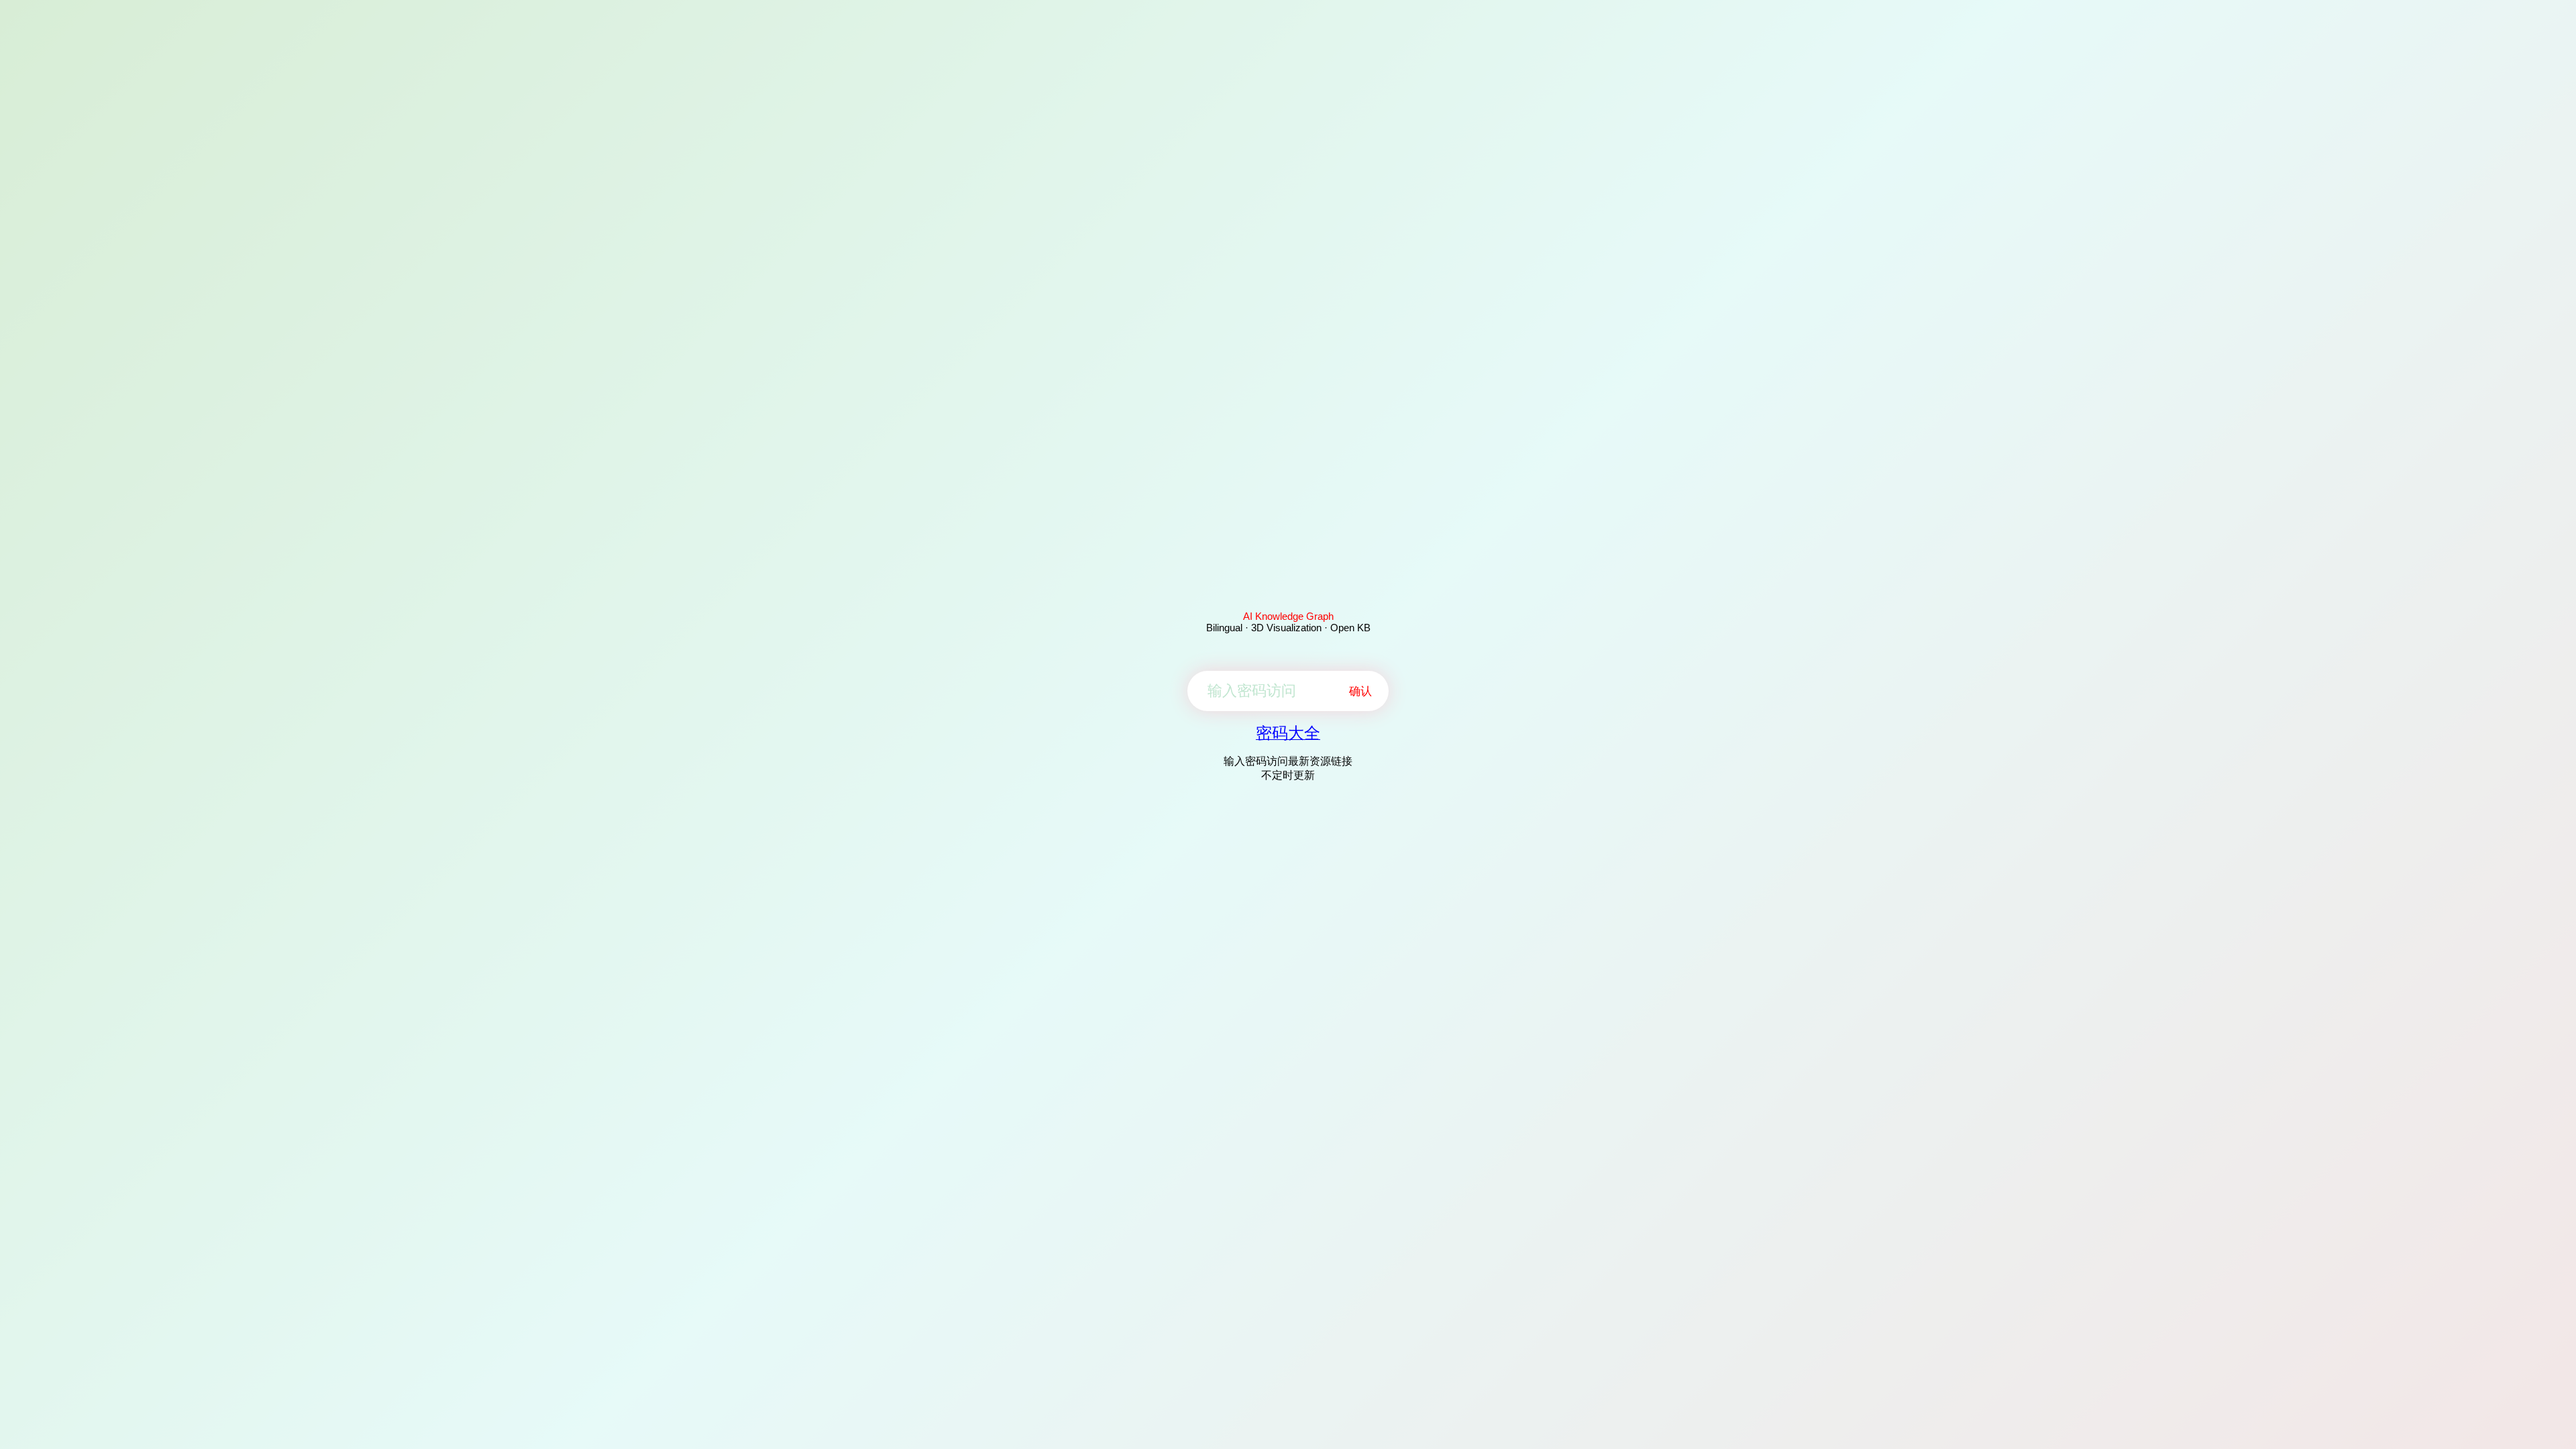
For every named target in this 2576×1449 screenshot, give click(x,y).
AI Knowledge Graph (1288, 616)
